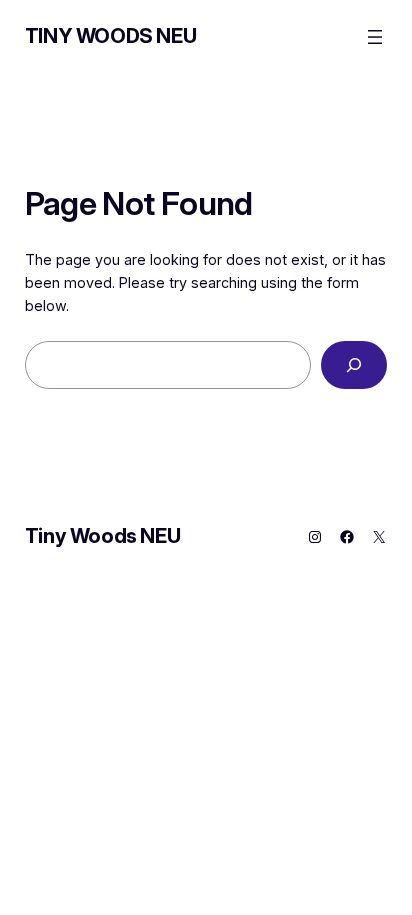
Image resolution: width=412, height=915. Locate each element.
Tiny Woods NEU (110, 36)
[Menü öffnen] (375, 37)
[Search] (354, 364)
